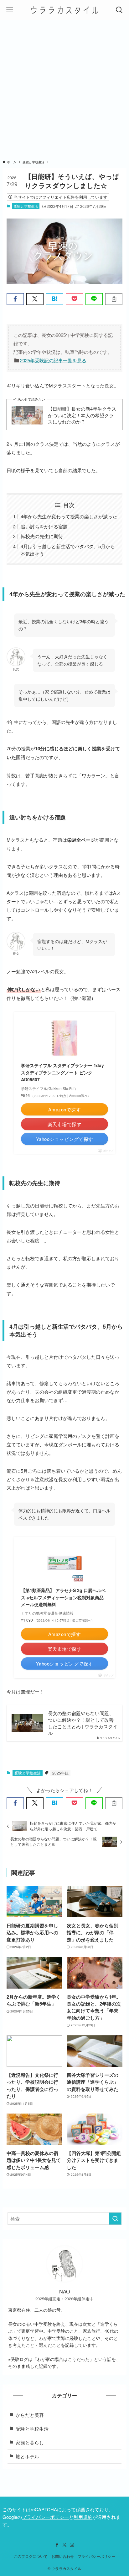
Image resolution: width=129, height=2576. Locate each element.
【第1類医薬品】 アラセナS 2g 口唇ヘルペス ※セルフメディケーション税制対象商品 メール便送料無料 (63, 1597)
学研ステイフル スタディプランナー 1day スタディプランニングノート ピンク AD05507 (62, 1072)
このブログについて (31, 2556)
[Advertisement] (64, 88)
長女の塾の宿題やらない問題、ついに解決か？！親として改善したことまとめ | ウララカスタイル (83, 1723)
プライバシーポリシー (45, 2517)
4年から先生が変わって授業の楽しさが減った (69, 516)
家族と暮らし (30, 2442)
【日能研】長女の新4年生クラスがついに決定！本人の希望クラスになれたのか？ (82, 415)
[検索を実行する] (115, 2219)
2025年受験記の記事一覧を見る (53, 360)
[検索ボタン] (119, 10)
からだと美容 (30, 2415)
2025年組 (60, 1773)
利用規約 (83, 2517)
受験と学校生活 (26, 206)
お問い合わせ (63, 2556)
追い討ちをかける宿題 (44, 526)
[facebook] (57, 2545)
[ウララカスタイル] (65, 10)
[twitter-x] (64, 2545)
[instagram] (72, 2545)
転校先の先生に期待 (42, 536)
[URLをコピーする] (114, 299)
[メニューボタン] (10, 10)
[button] (15, 299)
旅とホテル (27, 2456)
